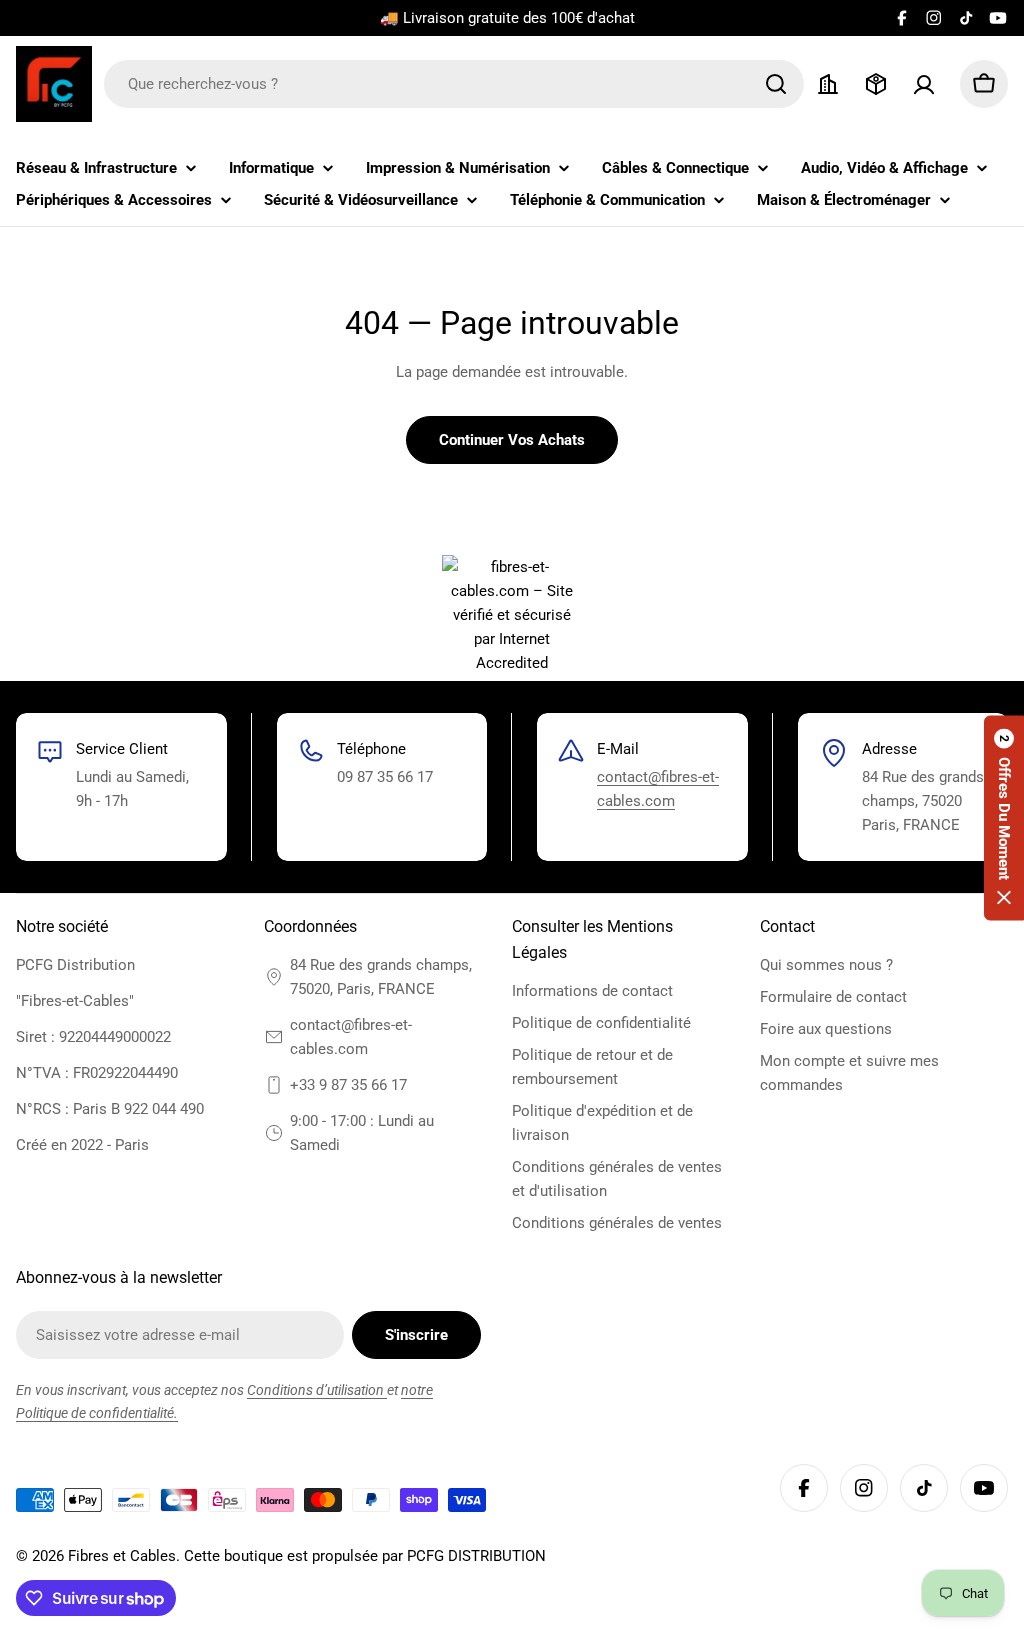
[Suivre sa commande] (876, 84)
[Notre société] (828, 84)
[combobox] (454, 84)
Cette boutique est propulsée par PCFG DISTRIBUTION (365, 1556)
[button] (1004, 818)
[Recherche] (776, 84)
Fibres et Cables (122, 1556)
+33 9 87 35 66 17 (348, 1085)
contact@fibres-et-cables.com (351, 1037)
